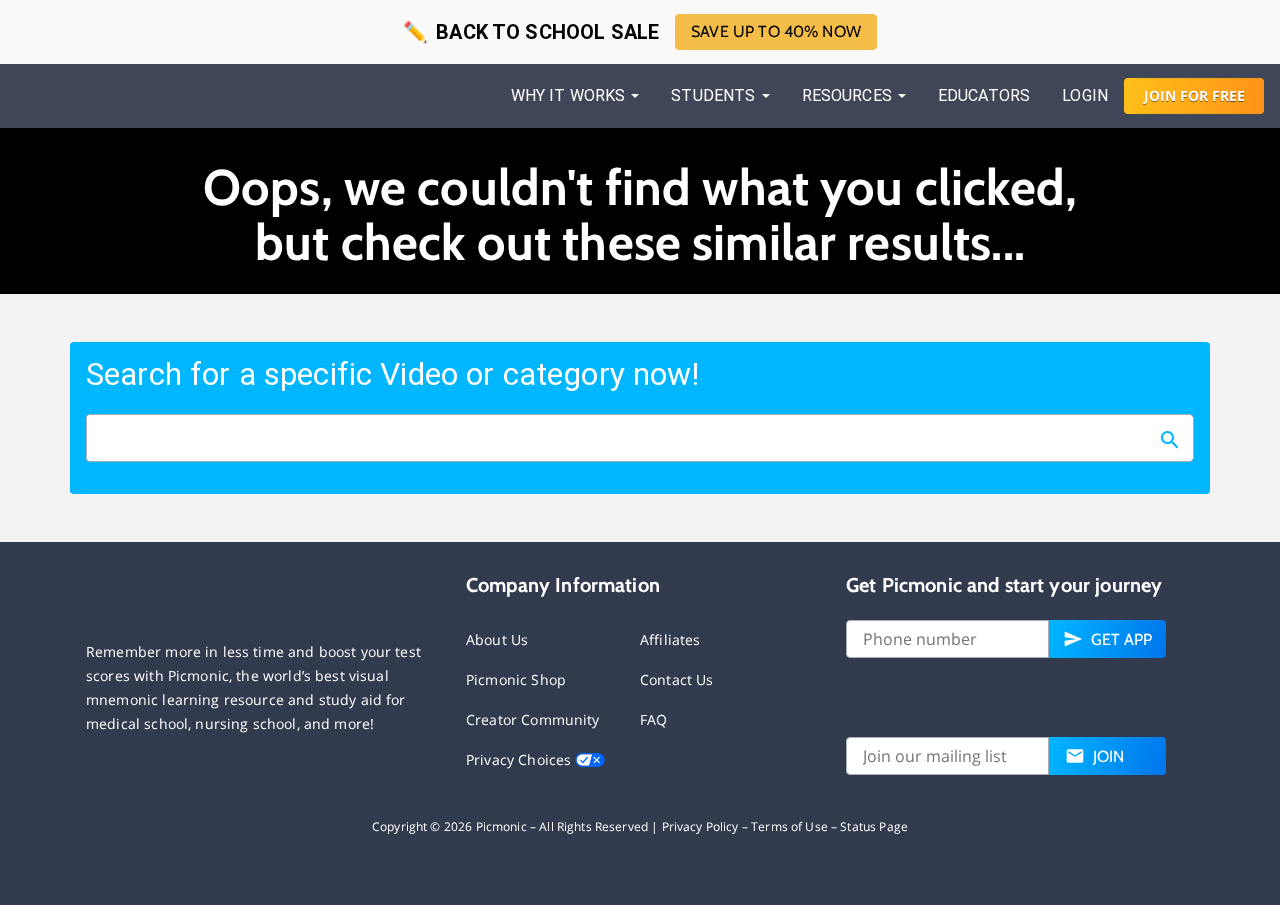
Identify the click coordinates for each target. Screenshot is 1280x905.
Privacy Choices (520, 759)
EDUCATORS (984, 95)
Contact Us (677, 679)
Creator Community (533, 719)
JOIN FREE (1194, 95)
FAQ (653, 719)
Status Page (874, 826)
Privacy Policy (700, 826)
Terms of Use (789, 826)
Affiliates (670, 639)
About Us (497, 639)
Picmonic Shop (516, 679)
